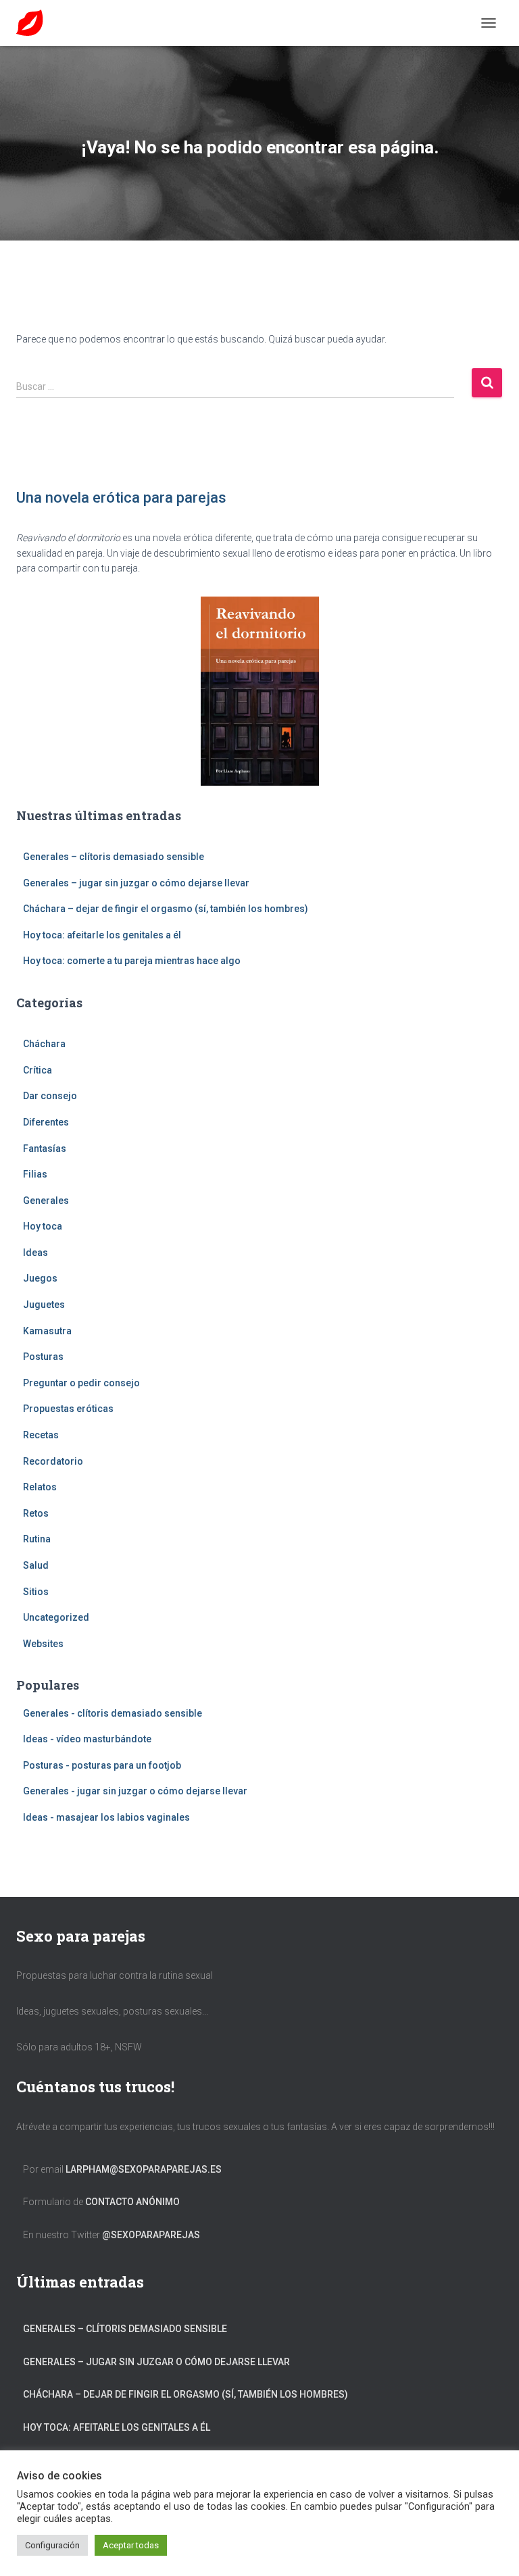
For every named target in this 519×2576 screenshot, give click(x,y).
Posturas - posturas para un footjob (102, 1765)
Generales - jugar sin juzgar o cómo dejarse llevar (135, 1791)
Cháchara (44, 1044)
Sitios (36, 1592)
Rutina (37, 1539)
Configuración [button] (52, 2545)
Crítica (38, 1070)
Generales (46, 1201)
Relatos (40, 1487)
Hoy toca (43, 1226)
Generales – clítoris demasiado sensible (114, 857)
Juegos (40, 1278)
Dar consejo (50, 1096)
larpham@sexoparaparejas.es (144, 2169)
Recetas (41, 1435)
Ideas (35, 1253)
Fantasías (45, 1148)
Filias (35, 1174)
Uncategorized (56, 1617)
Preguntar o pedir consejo (81, 1383)
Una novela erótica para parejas (121, 498)
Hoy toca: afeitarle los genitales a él (102, 935)
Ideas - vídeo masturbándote (87, 1739)
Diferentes (46, 1122)
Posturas (43, 1357)
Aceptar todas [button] (131, 2545)
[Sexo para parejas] (35, 23)
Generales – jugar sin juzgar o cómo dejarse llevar (136, 883)
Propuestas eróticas (68, 1409)
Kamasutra (47, 1331)
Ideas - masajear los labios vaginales (106, 1817)
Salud (36, 1565)
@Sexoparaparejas (151, 2235)
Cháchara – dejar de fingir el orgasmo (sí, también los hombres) (166, 909)
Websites (43, 1644)
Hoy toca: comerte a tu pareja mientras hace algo (132, 961)
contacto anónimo (132, 2202)
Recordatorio (53, 1461)
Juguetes (44, 1305)
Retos (36, 1513)
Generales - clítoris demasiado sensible (113, 1713)
